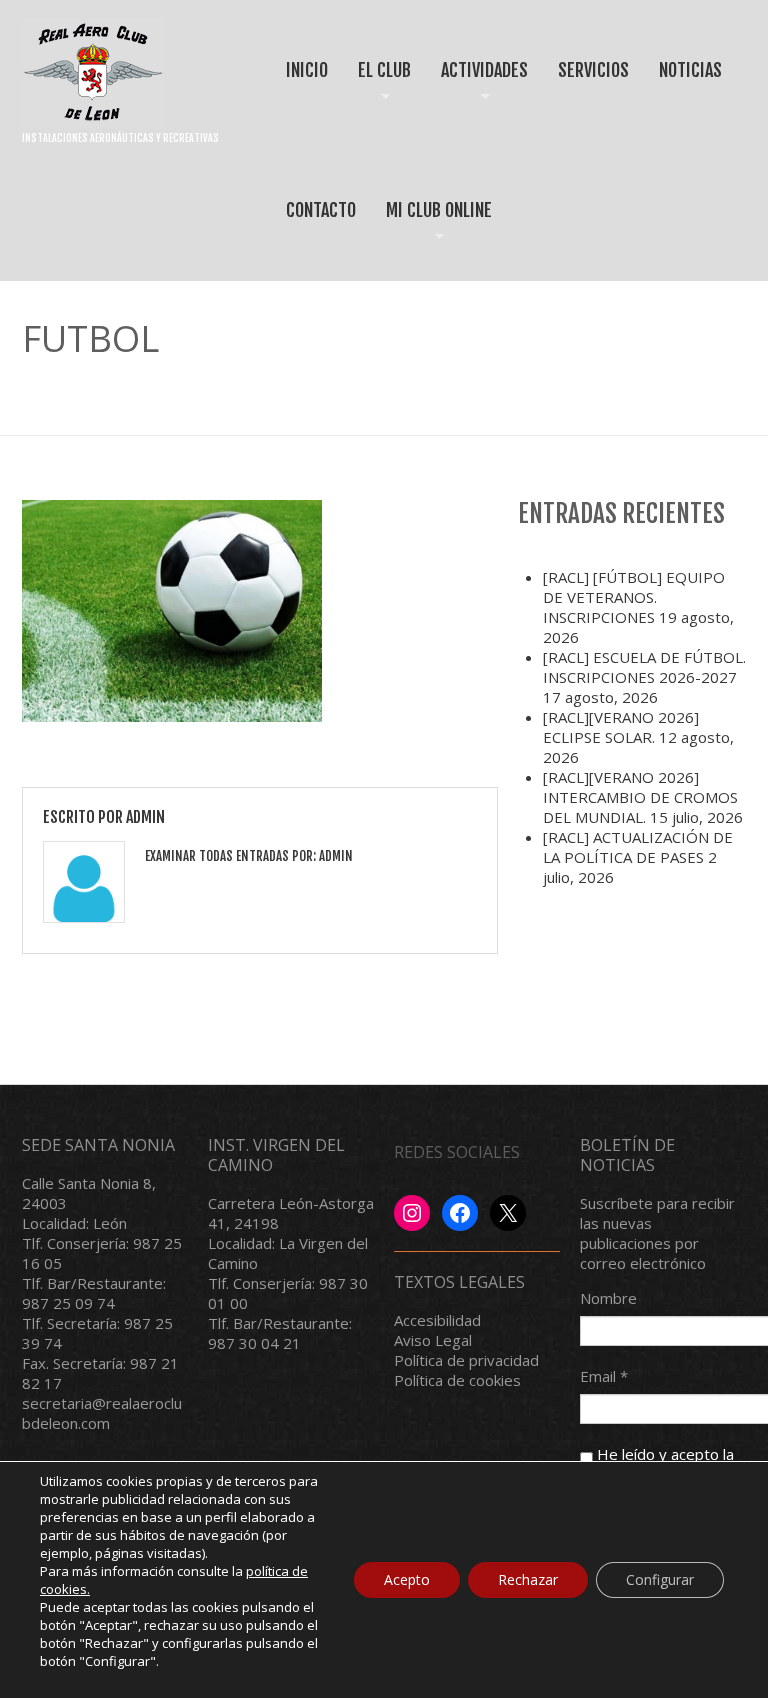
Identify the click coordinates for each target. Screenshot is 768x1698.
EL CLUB (377, 87)
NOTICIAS (690, 70)
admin (145, 817)
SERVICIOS (593, 70)
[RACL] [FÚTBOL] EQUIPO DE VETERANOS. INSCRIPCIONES (634, 597)
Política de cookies (457, 1380)
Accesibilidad (437, 1320)
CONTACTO (321, 210)
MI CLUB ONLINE (432, 227)
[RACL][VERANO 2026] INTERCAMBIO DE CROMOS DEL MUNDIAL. (640, 797)
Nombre (608, 1298)
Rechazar (528, 1579)
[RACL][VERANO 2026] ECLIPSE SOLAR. (621, 727)
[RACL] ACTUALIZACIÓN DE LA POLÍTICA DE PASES (638, 847)
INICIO (307, 70)
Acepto (407, 1579)
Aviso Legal (433, 1340)
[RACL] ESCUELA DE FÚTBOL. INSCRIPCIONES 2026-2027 (644, 667)
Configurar (660, 1579)
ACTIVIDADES (477, 87)
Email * (604, 1376)
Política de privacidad (466, 1360)
